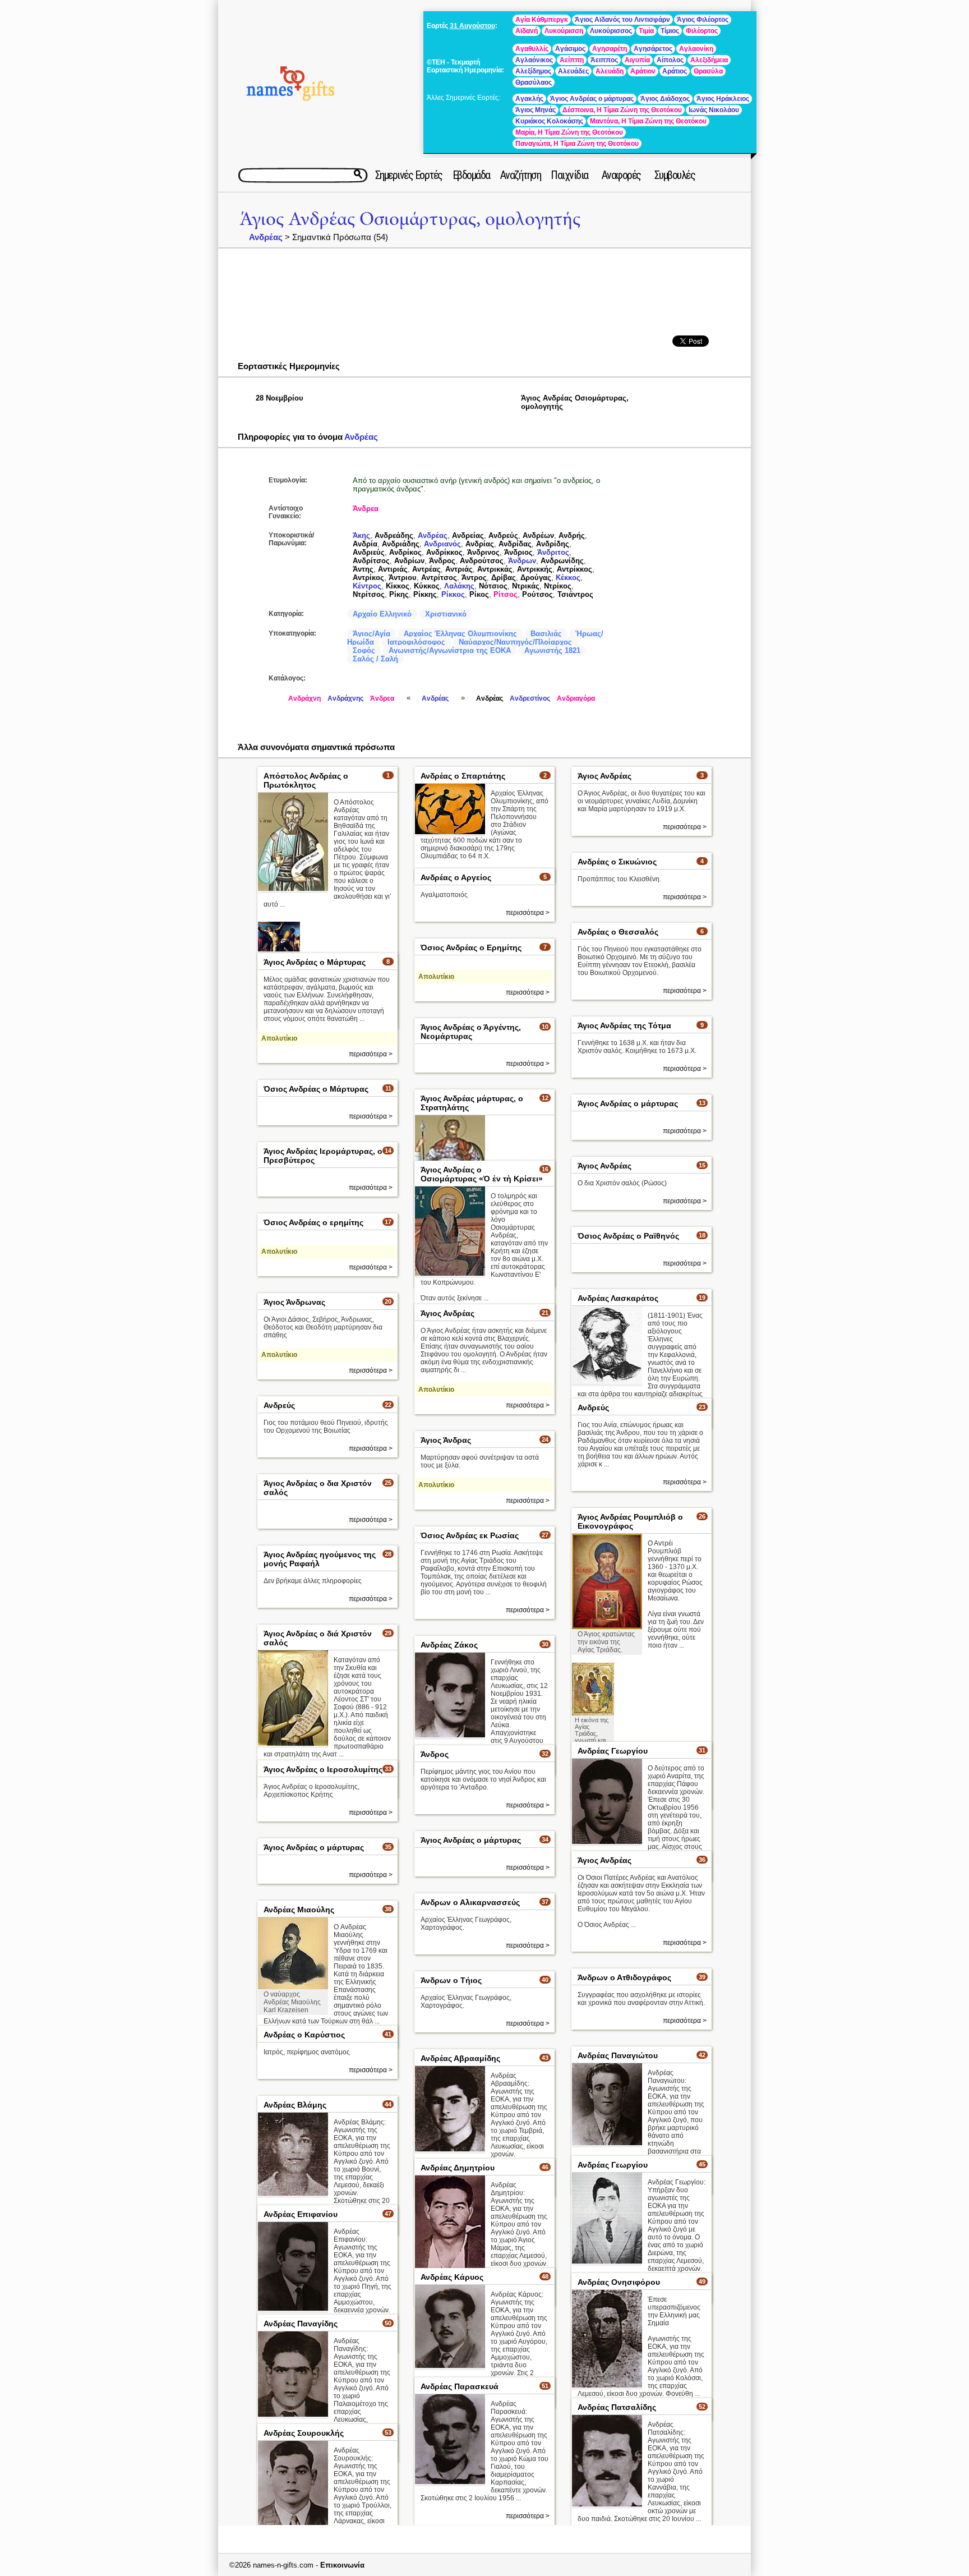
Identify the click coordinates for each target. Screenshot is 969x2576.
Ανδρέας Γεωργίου (613, 1751)
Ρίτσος (506, 594)
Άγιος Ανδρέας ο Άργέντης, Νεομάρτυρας (471, 1032)
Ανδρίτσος (371, 561)
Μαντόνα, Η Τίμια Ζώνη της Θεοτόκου (648, 121)
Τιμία (646, 31)
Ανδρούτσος (482, 561)
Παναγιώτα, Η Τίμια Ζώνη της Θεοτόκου (577, 144)
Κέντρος (367, 586)
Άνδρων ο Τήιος (451, 1980)
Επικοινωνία (342, 2565)
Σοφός (364, 650)
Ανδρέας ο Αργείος (456, 877)
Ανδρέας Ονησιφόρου (619, 2282)
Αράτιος (675, 71)
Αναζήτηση (521, 175)
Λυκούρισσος (611, 31)
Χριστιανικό (446, 614)
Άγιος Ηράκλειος (723, 99)
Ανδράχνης (345, 698)
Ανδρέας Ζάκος (449, 1645)
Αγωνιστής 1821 (552, 650)
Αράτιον (643, 71)
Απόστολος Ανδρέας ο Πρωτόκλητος (306, 780)
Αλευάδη (610, 71)
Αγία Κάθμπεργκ (542, 20)
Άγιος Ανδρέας (605, 776)
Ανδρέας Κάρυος (452, 2277)
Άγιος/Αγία (372, 634)
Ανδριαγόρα (576, 698)
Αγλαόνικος (534, 60)
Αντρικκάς (495, 569)
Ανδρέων (538, 535)
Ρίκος (479, 594)
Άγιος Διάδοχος (665, 99)
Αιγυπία (637, 60)
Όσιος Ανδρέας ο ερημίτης (313, 1222)
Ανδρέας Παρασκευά (460, 2386)
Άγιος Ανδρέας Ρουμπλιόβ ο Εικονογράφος (630, 1521)
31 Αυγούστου (472, 26)
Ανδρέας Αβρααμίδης (460, 2058)
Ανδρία (365, 544)
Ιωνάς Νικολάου (714, 110)
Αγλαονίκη (696, 49)
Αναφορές (621, 175)
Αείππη (572, 60)
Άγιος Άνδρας (446, 1440)
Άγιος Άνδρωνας (294, 1302)
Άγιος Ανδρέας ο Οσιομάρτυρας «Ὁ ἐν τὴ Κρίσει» (482, 1174)
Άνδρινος (483, 552)
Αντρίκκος (575, 569)
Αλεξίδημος (533, 71)
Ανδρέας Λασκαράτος (618, 1298)
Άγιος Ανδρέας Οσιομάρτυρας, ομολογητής (410, 219)
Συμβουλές (675, 175)
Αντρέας (426, 569)
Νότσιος (493, 586)
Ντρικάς (526, 586)
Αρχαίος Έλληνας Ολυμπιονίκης (460, 634)
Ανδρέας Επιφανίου (301, 2214)
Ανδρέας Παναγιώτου (618, 2055)
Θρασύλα (708, 71)
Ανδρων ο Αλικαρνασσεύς (470, 1902)
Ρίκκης (425, 594)
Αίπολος (670, 60)
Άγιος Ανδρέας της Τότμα (624, 1025)
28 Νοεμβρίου (280, 398)
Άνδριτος (553, 552)
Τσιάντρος (575, 594)
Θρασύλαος (534, 82)
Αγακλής (529, 99)
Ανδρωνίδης (562, 561)
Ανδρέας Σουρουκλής (304, 2433)
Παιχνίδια (569, 175)
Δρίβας (504, 578)
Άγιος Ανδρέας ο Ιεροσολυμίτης (323, 1769)
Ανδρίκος (405, 552)
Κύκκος (427, 586)
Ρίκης (399, 594)
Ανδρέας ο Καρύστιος (304, 2035)
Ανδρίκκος (444, 552)
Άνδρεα (366, 509)
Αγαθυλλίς (532, 49)
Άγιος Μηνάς (536, 110)
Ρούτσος (537, 594)
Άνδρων (522, 561)
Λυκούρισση (564, 31)
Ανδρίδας (515, 544)
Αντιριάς (393, 569)
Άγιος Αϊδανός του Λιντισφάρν (622, 20)
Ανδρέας (266, 237)
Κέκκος (568, 578)
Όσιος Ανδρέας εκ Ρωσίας (470, 1535)
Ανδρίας (480, 544)
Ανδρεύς (503, 535)
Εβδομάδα (471, 175)
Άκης (361, 535)
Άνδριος (518, 552)
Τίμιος (670, 31)
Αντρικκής (535, 569)
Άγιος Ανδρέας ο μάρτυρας (592, 99)
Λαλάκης (459, 586)
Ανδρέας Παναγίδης (301, 2324)
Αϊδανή (527, 31)
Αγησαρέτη (610, 49)
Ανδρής (572, 535)
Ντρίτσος (369, 594)
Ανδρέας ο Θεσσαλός (618, 932)
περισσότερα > (685, 827)
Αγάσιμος (570, 49)
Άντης (363, 569)
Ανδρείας (468, 535)
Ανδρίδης (553, 544)
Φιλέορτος (702, 31)
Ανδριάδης (401, 544)
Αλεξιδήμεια (709, 60)
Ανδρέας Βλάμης (295, 2105)
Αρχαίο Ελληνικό (382, 614)
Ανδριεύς (369, 552)
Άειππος (604, 60)
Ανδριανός (442, 544)
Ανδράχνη (304, 698)
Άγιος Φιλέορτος (703, 20)
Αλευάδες (573, 71)
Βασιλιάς (546, 634)
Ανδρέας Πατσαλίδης (617, 2407)
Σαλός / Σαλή (375, 659)
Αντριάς (459, 569)
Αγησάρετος (653, 49)
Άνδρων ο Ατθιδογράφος (624, 1977)
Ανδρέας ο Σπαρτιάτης (463, 776)
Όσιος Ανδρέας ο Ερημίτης (471, 947)
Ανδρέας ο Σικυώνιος (617, 862)
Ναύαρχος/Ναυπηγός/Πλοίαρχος (515, 642)
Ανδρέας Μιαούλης (299, 1910)
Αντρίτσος (439, 578)
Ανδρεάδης (394, 535)
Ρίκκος (453, 594)
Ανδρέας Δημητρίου (458, 2168)
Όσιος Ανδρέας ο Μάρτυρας (316, 1089)
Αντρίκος (368, 578)
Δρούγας (536, 578)
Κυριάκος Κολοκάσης (549, 121)
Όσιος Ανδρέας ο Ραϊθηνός (628, 1236)
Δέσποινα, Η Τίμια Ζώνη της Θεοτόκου (622, 110)
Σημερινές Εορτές (409, 175)
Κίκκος (398, 586)
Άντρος (474, 578)
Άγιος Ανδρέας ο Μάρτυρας (315, 962)
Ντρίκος (558, 586)
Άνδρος (442, 561)
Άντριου (403, 578)
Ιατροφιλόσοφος (416, 642)
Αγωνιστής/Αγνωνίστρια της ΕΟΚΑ (450, 650)
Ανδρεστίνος (530, 698)
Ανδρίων (409, 561)
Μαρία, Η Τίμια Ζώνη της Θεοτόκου (569, 132)
